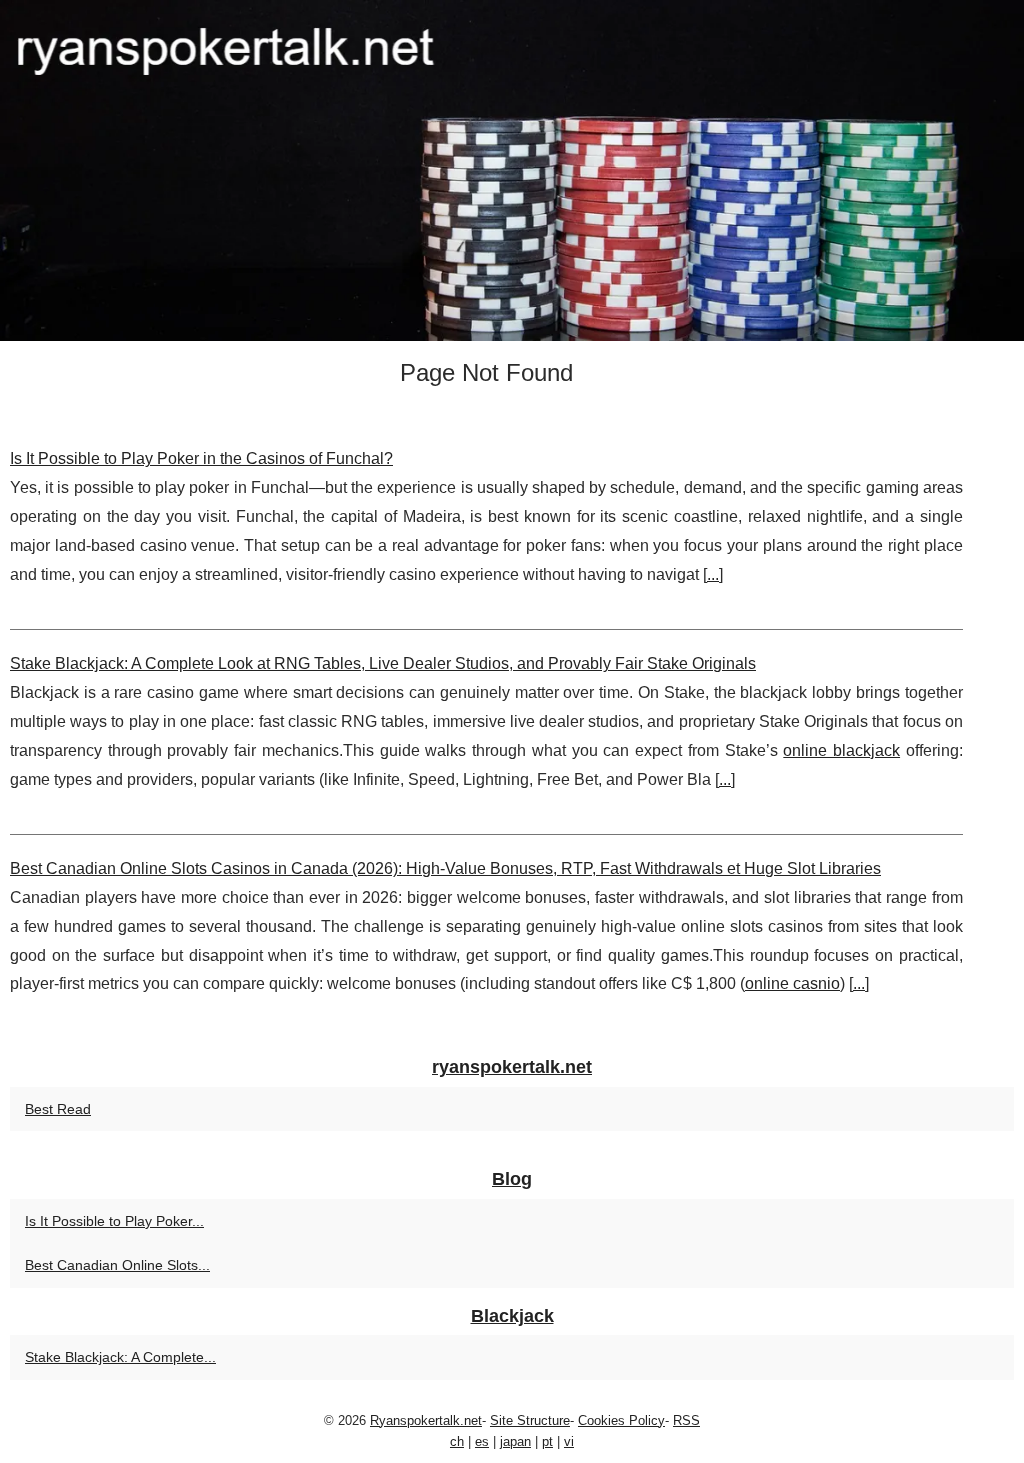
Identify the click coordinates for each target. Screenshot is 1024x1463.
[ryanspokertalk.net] (512, 170)
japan (515, 1441)
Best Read (58, 1109)
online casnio (792, 983)
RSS (686, 1420)
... (713, 574)
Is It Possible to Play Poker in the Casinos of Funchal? (201, 458)
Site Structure (530, 1420)
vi (569, 1441)
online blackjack (841, 750)
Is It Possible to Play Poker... (114, 1221)
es (482, 1441)
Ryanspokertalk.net (426, 1420)
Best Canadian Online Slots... (117, 1265)
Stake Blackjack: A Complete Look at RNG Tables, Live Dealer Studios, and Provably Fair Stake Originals (383, 663)
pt (547, 1441)
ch (457, 1441)
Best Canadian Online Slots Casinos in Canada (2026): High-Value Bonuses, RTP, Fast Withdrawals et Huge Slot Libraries (445, 868)
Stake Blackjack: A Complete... (120, 1357)
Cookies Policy (621, 1420)
